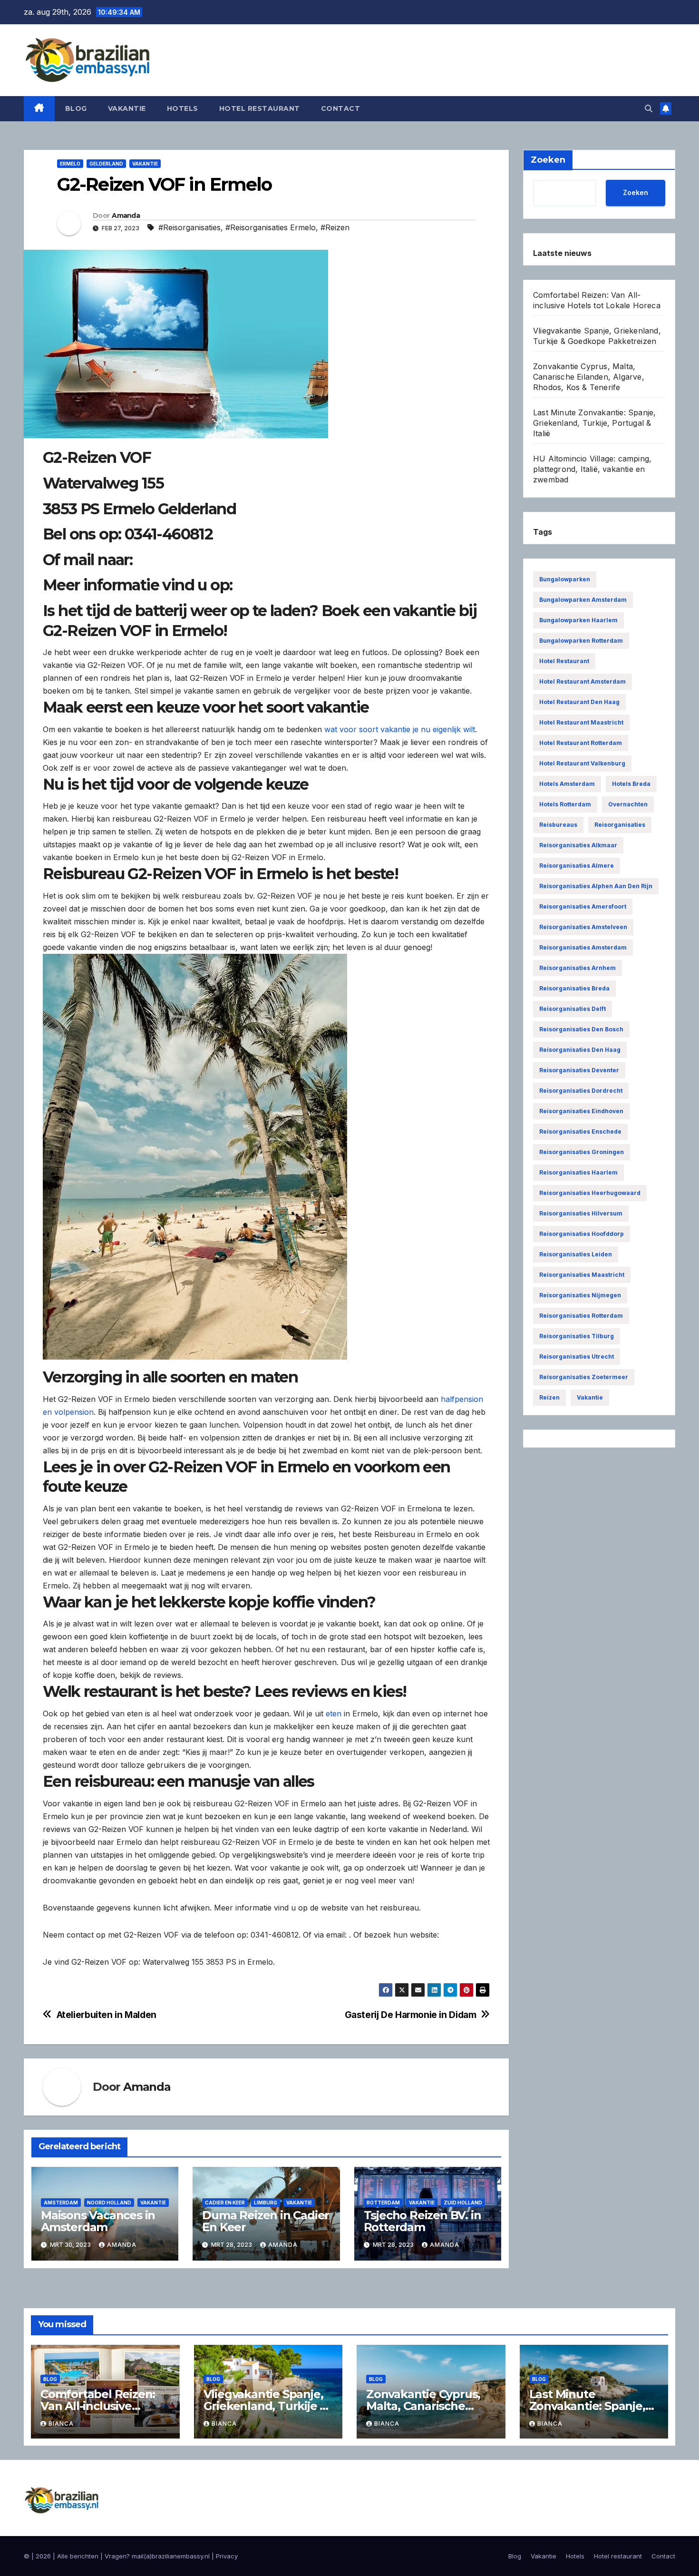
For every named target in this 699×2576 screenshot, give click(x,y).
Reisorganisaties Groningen (582, 1152)
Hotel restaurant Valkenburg (582, 763)
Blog (76, 108)
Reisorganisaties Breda (574, 988)
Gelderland (106, 164)
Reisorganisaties (620, 825)
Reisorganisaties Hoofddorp (582, 1234)
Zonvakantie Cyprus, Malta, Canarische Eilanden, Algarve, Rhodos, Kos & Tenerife (589, 377)
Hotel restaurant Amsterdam (582, 681)
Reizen (549, 1397)
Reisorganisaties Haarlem (578, 1172)
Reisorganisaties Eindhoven (581, 1111)
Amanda (126, 215)
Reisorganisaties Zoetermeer (584, 1377)
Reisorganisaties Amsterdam (583, 947)
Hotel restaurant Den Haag (579, 702)
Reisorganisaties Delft (573, 1009)
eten (334, 1714)
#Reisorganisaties (189, 227)
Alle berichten (78, 2556)
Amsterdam (61, 2203)
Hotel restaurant (260, 108)
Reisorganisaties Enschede (580, 1131)
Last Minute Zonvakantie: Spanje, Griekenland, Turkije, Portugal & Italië (594, 423)
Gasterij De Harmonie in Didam (411, 2015)
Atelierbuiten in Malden (107, 2015)
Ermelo (70, 164)
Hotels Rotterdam (565, 804)
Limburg (266, 2203)
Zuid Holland (463, 2203)
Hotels (183, 108)
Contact (341, 108)
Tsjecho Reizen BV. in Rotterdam (422, 2221)
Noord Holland (109, 2203)
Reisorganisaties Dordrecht (581, 1091)
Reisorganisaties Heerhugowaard (590, 1193)
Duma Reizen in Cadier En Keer (266, 2221)
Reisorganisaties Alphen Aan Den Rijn (596, 886)
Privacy (227, 2556)
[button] (649, 108)
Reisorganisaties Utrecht (577, 1357)
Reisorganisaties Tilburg (577, 1336)
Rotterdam (383, 2203)
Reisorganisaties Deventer (579, 1070)
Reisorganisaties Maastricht (582, 1275)
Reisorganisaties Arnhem (578, 968)
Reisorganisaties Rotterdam (581, 1316)
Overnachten (628, 804)
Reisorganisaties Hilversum (581, 1213)
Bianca (61, 2424)
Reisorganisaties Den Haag (580, 1050)
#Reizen (335, 227)
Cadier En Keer (225, 2203)
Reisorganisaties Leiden (576, 1254)
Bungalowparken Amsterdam (583, 600)
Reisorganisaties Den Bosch (581, 1029)
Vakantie (127, 108)
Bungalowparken (565, 579)
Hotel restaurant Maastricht (581, 722)
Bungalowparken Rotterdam (581, 641)
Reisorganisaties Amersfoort (583, 906)
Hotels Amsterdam (567, 784)
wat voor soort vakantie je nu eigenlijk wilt (400, 729)
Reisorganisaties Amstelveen (583, 927)
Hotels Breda (631, 784)
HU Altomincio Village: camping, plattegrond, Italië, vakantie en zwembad (592, 469)
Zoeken (636, 192)
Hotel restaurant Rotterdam (581, 743)
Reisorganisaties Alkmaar (578, 845)
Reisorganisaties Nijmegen (580, 1295)
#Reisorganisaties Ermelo (271, 227)
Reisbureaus (558, 825)
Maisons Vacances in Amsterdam (98, 2221)
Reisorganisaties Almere (577, 866)
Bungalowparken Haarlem (578, 620)
